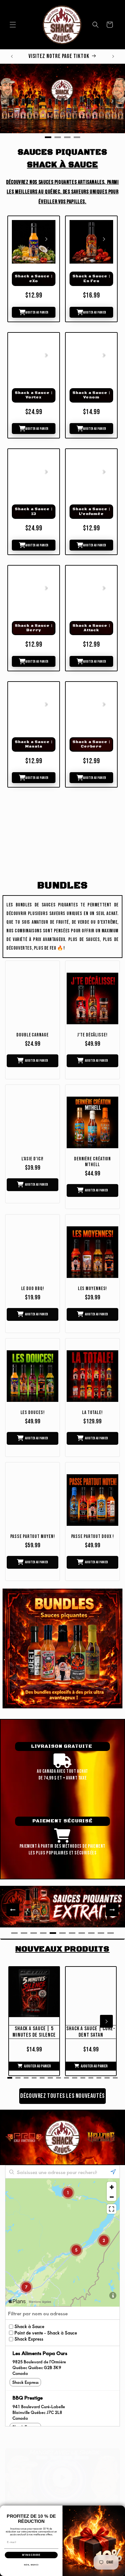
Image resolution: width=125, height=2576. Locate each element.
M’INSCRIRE (31, 2555)
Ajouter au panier (37, 312)
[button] (13, 25)
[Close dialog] (121, 2509)
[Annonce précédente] (12, 56)
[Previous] (13, 101)
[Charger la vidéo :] (63, 2478)
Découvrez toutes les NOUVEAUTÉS (63, 2096)
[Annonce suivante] (113, 56)
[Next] (112, 101)
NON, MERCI (31, 2565)
